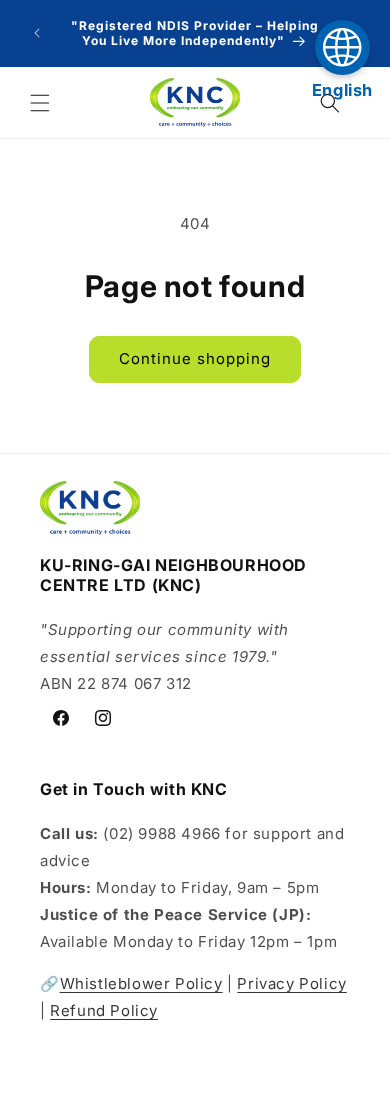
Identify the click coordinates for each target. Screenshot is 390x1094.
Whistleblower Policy (141, 983)
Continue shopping (195, 358)
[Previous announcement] (37, 33)
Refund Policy (104, 1010)
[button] (40, 103)
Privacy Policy (291, 983)
